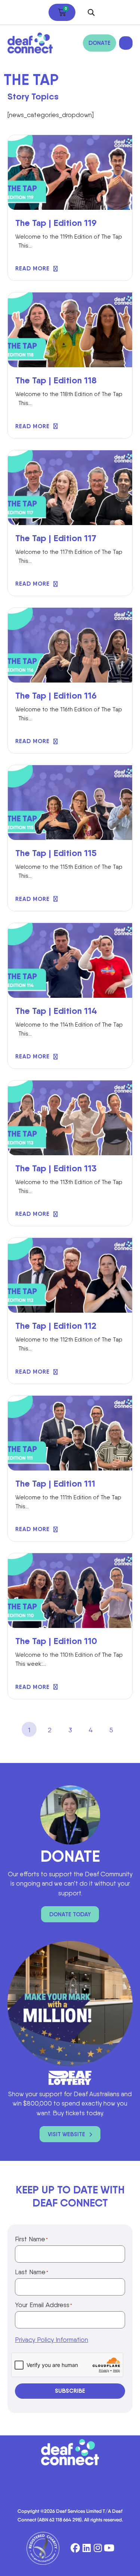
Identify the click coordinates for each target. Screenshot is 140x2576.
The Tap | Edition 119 (56, 223)
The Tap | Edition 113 (56, 1168)
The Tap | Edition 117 (56, 538)
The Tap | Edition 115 (56, 853)
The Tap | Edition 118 (56, 380)
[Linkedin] (86, 2548)
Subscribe (70, 2391)
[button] (91, 13)
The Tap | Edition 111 (55, 1483)
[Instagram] (98, 2548)
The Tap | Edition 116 (56, 695)
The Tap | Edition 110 (56, 1641)
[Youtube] (109, 2548)
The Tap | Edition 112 (56, 1326)
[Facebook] (75, 2548)
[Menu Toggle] (126, 43)
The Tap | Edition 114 (56, 1011)
